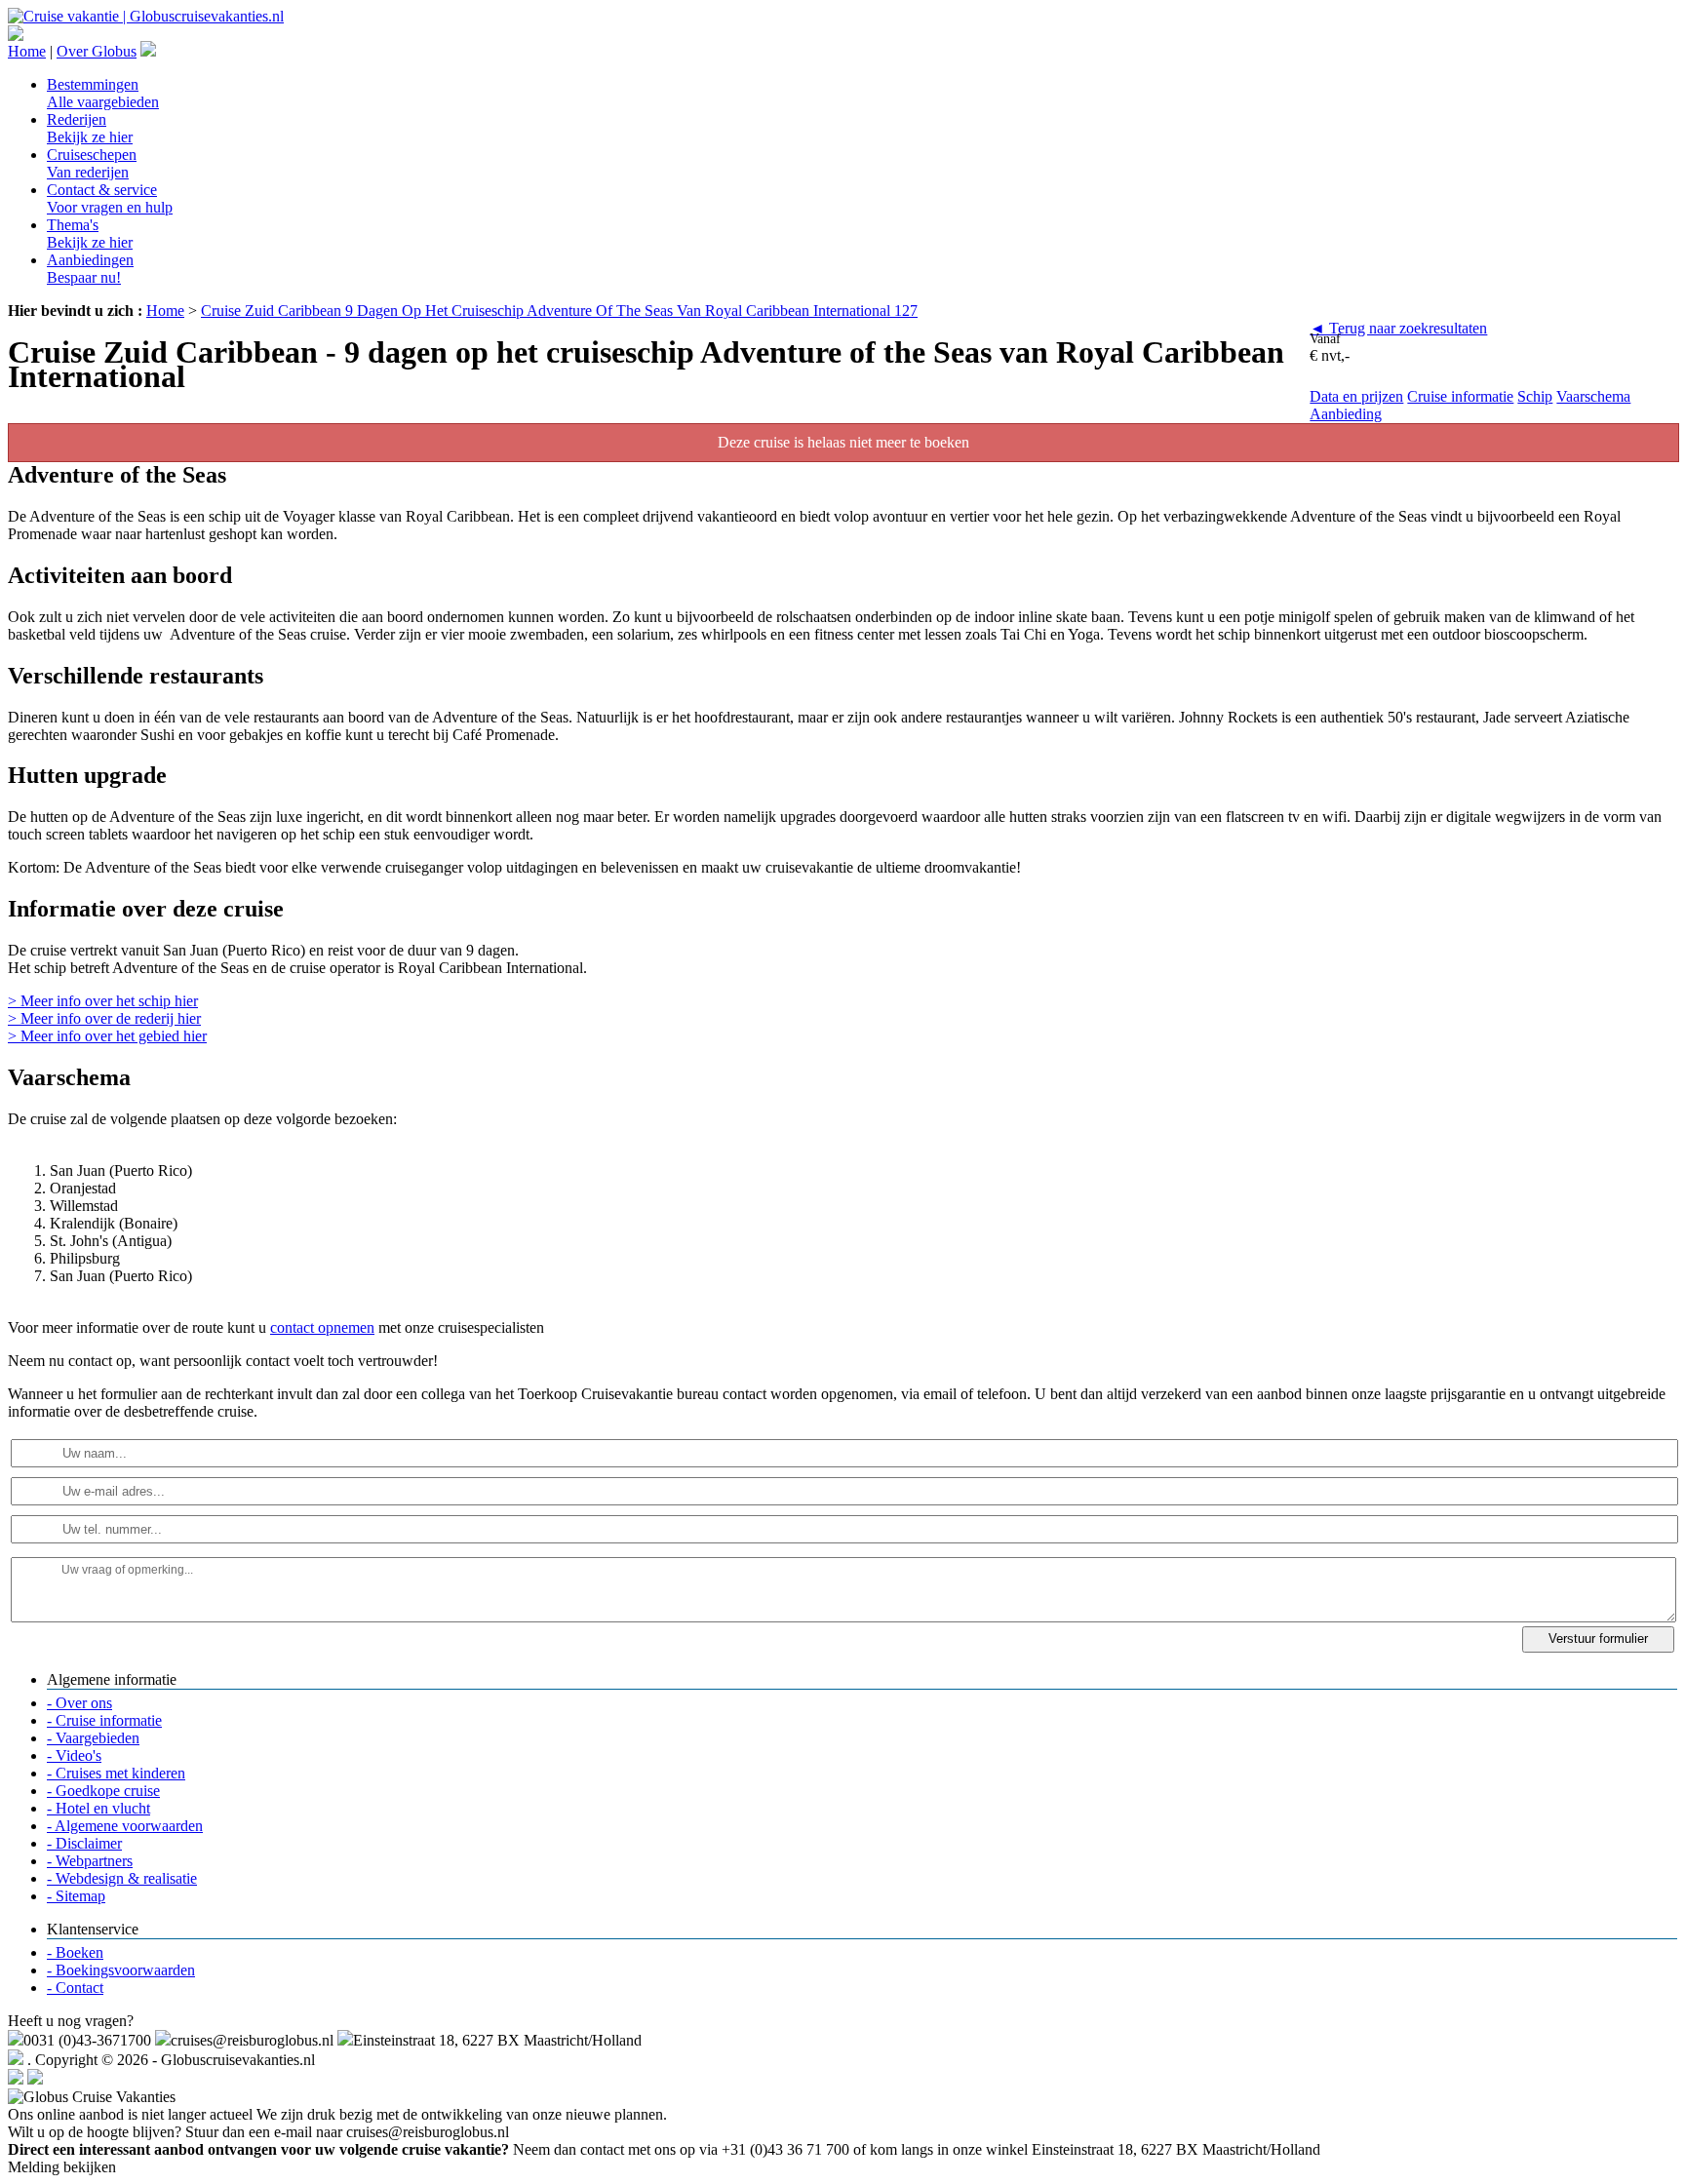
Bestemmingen (103, 93)
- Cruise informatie (104, 1720)
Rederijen (90, 128)
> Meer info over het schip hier (103, 1001)
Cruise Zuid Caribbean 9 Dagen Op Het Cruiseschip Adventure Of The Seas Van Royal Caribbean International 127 (559, 311)
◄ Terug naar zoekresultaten (1398, 328)
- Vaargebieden (93, 1738)
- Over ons (79, 1703)
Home (27, 51)
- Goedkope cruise (103, 1791)
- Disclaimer (84, 1843)
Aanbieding (1346, 414)
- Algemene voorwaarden (125, 1826)
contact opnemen (322, 1327)
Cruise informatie (1460, 396)
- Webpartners (90, 1861)
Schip (1535, 396)
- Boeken (75, 1952)
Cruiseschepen (92, 163)
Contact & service (110, 198)
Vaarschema (1593, 396)
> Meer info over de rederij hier (104, 1018)
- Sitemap (76, 1896)
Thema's (90, 234)
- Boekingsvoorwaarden (121, 1970)
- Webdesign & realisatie (122, 1878)
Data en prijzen (1356, 396)
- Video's (74, 1755)
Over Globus (97, 51)
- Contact (75, 1988)
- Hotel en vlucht (98, 1808)
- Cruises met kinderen (116, 1773)
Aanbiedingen (90, 269)
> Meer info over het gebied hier (107, 1036)
